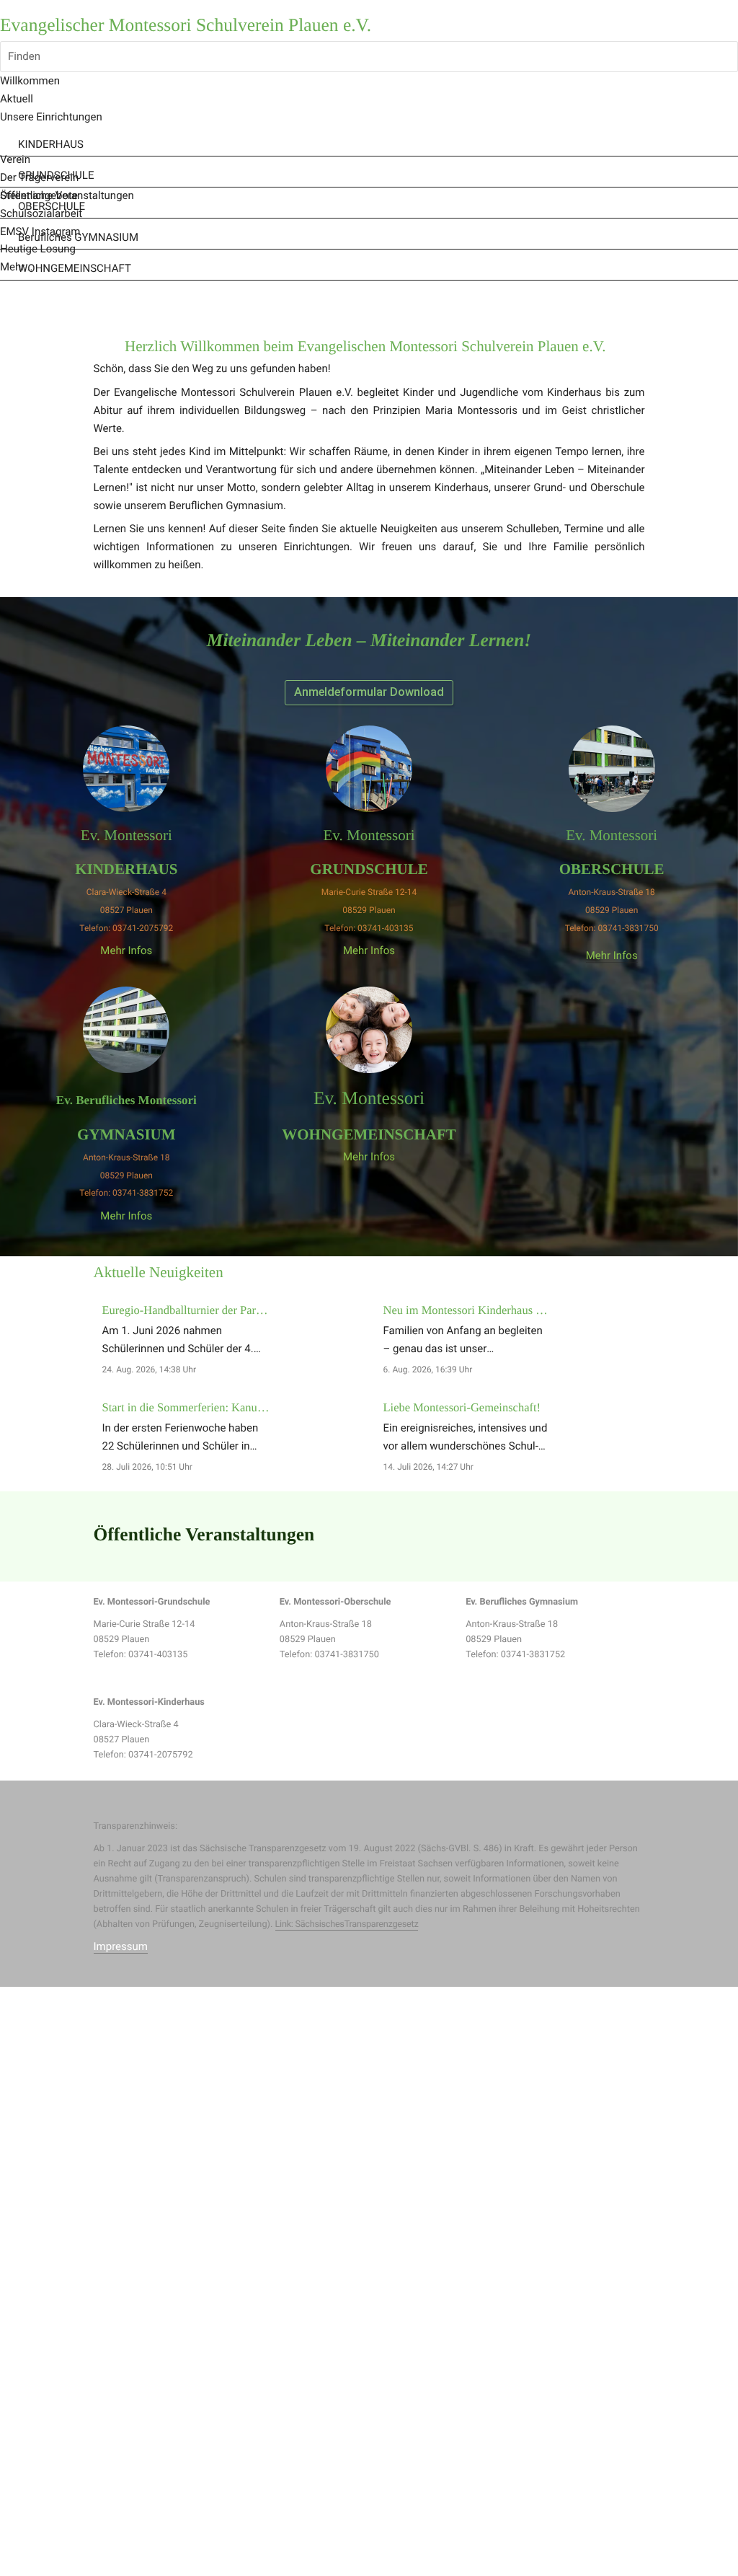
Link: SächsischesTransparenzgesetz (347, 1924)
